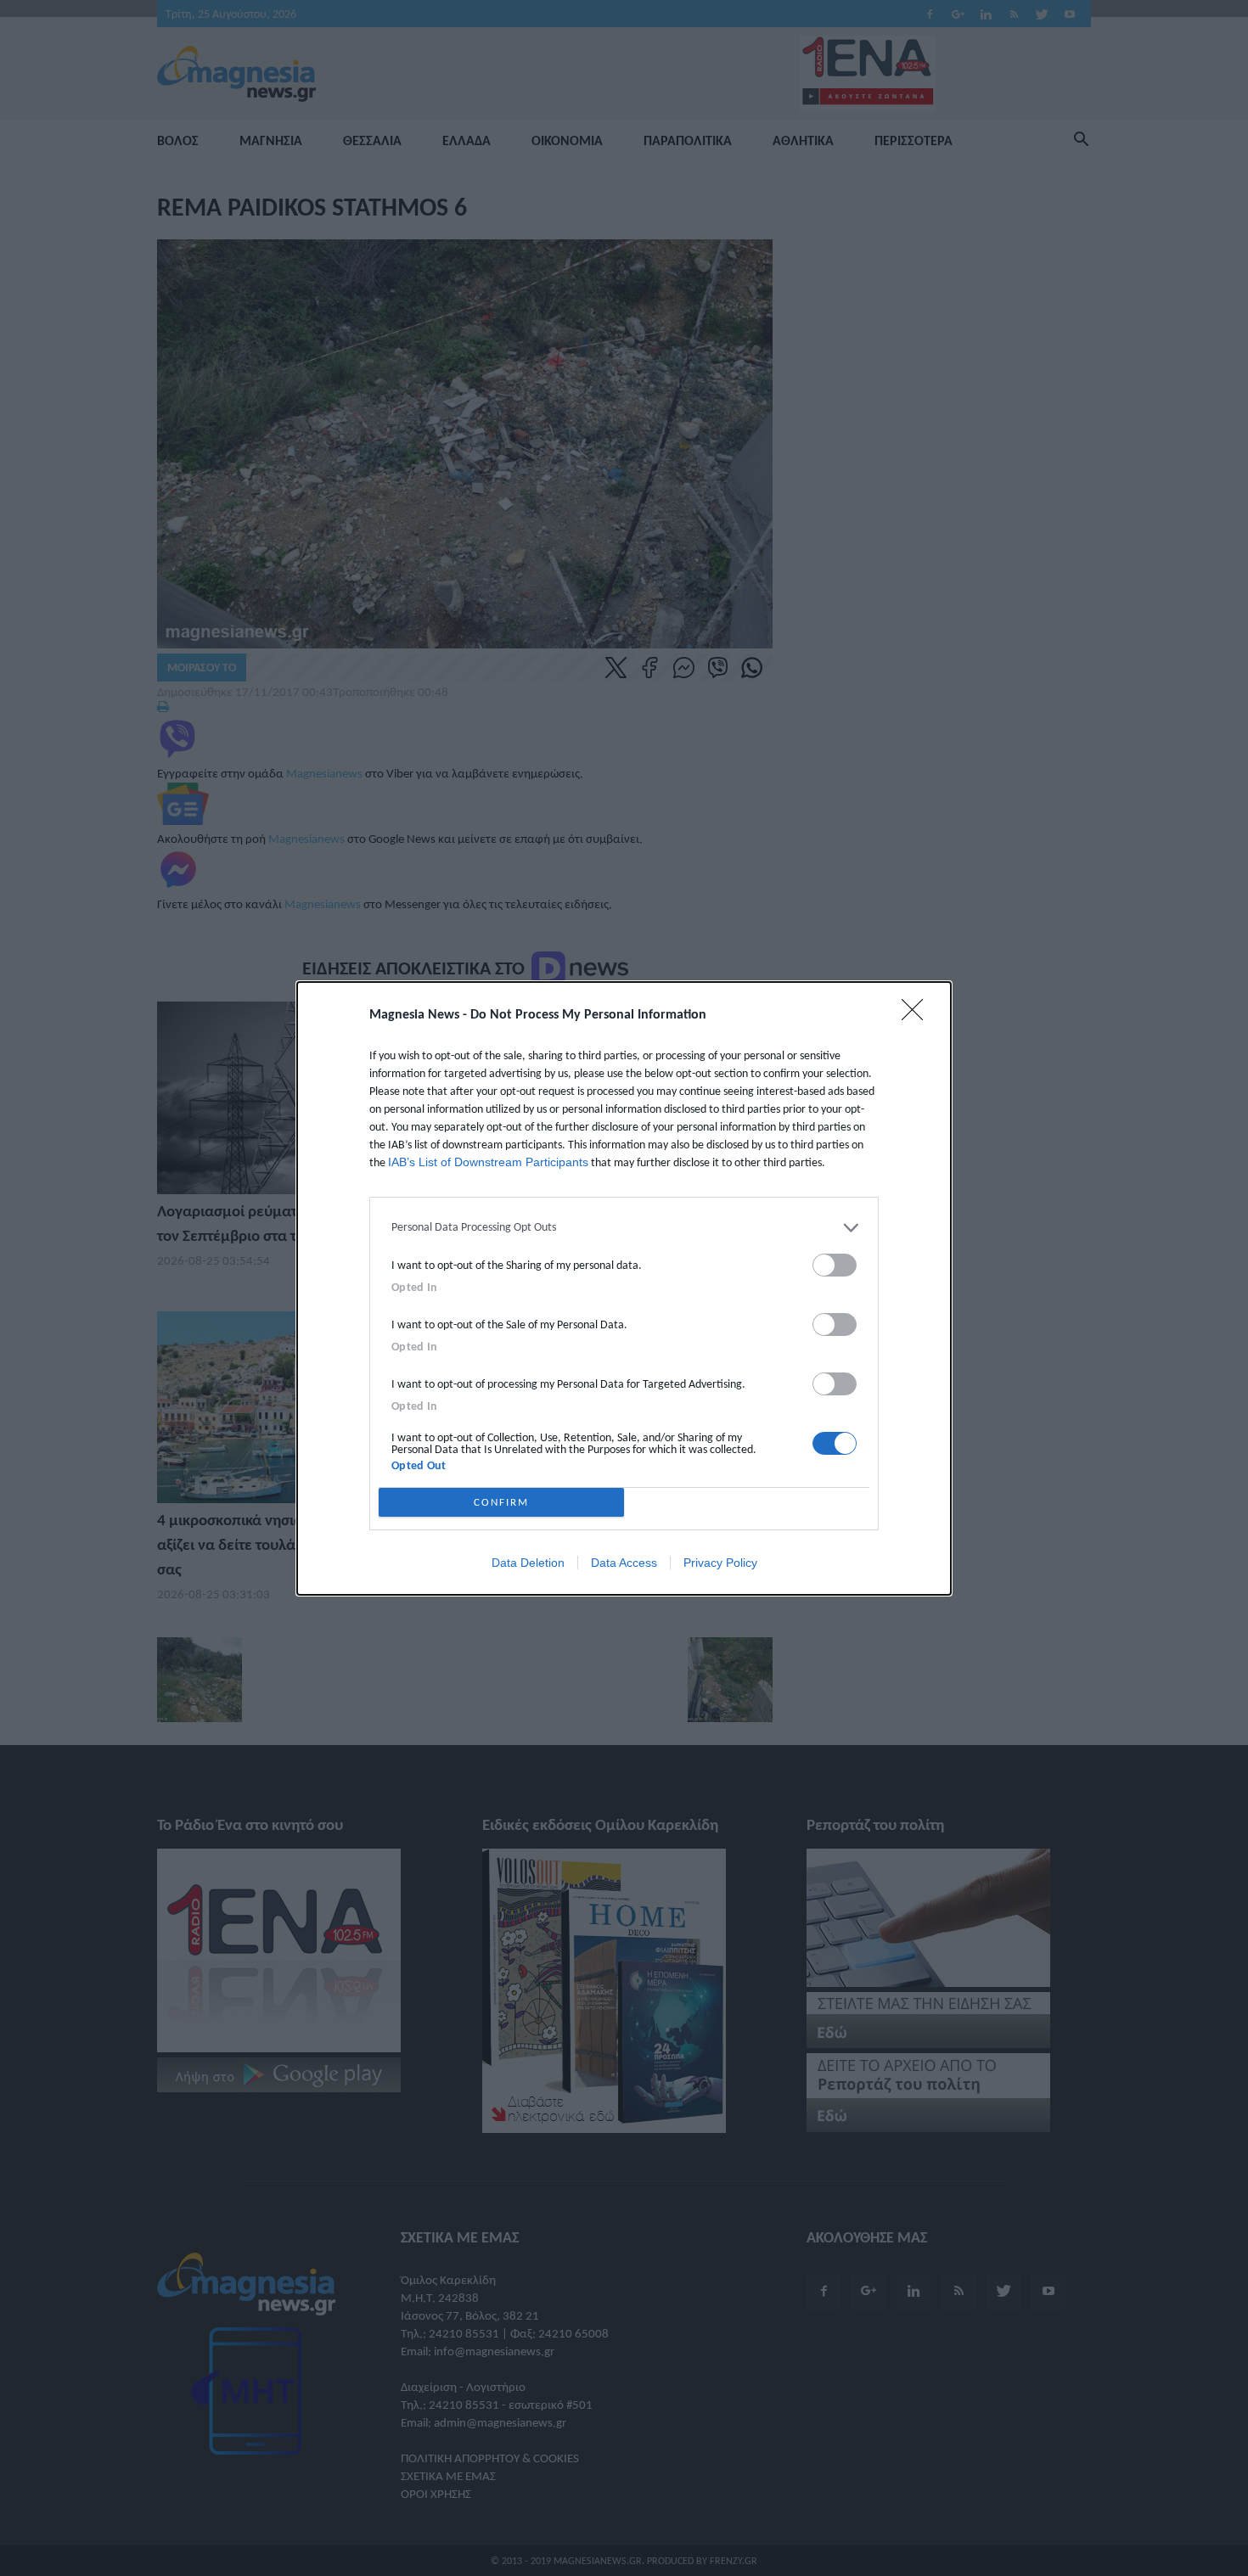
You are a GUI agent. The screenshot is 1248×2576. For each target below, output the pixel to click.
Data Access (624, 1563)
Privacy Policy (720, 1563)
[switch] (835, 1265)
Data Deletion (528, 1563)
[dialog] (624, 1288)
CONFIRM (501, 1502)
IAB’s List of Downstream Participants (488, 1162)
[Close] (918, 1015)
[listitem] (624, 1228)
